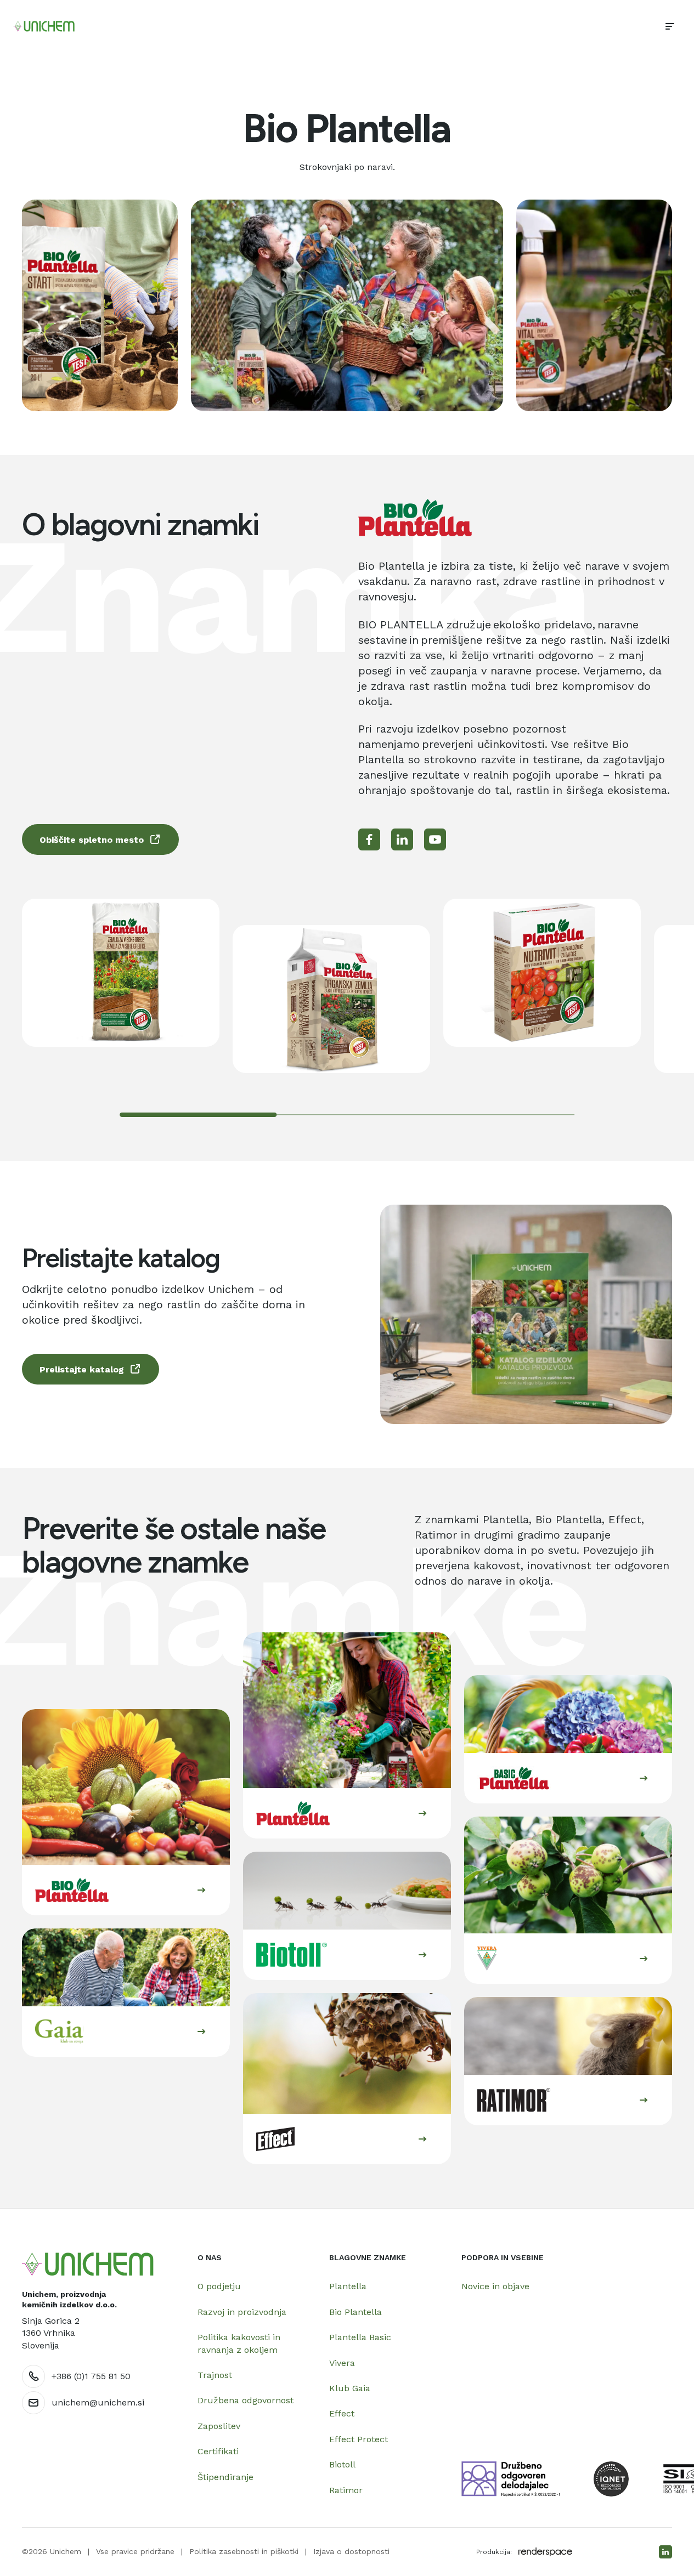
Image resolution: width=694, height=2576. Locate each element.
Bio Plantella (356, 2312)
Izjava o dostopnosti (351, 2551)
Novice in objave (495, 2286)
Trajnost (215, 2375)
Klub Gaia (350, 2388)
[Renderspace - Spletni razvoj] (545, 2552)
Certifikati (218, 2451)
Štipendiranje (225, 2477)
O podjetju (219, 2286)
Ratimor (346, 2490)
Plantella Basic (360, 2337)
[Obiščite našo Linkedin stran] (665, 2552)
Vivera (342, 2363)
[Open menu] (670, 26)
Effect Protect (359, 2439)
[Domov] (44, 26)
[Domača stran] (88, 2264)
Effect (342, 2413)
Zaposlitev (219, 2426)
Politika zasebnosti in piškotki (244, 2551)
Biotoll (342, 2464)
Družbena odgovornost (246, 2400)
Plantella (348, 2286)
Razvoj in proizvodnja (242, 2312)
